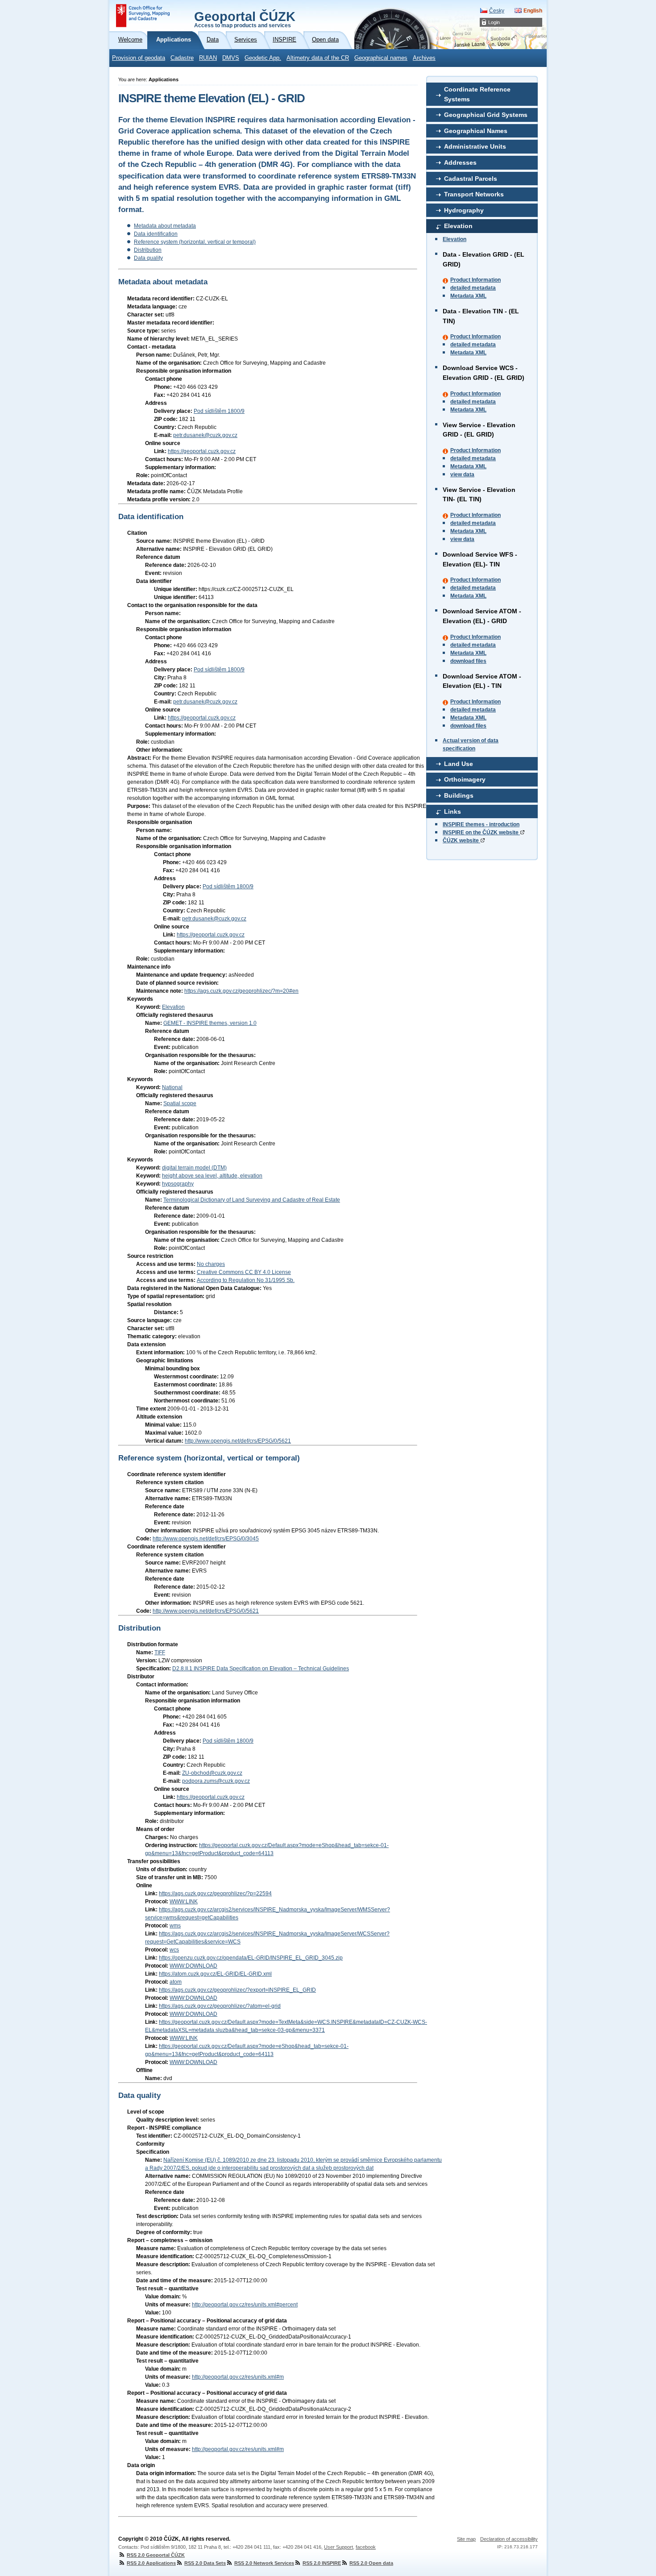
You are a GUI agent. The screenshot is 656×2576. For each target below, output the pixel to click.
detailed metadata (473, 288)
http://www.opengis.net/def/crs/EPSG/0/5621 (238, 1441)
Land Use (459, 764)
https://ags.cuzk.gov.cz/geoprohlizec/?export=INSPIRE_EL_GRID (237, 1990)
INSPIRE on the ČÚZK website (481, 832)
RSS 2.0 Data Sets (205, 2563)
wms (175, 1926)
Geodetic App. (263, 58)
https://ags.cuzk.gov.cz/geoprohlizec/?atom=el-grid (220, 2006)
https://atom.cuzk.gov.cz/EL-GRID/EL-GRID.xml (215, 1974)
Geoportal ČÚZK (245, 19)
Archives (424, 58)
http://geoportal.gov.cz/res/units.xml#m (238, 2377)
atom (176, 1982)
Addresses (460, 162)
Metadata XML (468, 296)
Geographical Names (476, 131)
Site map (466, 2539)
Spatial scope (180, 1103)
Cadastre (182, 58)
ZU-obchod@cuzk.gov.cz (212, 1773)
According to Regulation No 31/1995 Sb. (246, 1280)
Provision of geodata (139, 58)
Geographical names (381, 58)
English (533, 11)
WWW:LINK (184, 1902)
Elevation (458, 226)
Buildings (459, 795)
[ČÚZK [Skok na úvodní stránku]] (143, 16)
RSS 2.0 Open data (371, 2563)
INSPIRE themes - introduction (481, 824)
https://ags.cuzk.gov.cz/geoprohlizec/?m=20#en (241, 991)
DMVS (231, 58)
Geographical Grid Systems (486, 115)
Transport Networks (474, 194)
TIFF (160, 1652)
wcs (174, 1950)
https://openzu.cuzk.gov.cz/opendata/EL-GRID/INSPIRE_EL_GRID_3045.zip (251, 1958)
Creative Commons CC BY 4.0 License (244, 1272)
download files (468, 661)
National (172, 1087)
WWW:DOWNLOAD (193, 1966)
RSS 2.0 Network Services (264, 2563)
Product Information (475, 280)
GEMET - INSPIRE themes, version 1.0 (210, 1023)
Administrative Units (475, 146)
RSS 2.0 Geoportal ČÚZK (156, 2555)
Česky (497, 11)
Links (453, 812)
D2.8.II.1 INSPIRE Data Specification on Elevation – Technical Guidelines (261, 1669)
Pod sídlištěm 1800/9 (219, 411)
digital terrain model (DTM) (194, 1168)
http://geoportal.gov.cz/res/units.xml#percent (245, 2305)
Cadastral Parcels (471, 179)
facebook (366, 2547)
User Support (338, 2547)
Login (494, 22)
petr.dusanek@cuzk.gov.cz (205, 435)
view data (462, 474)
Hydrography (464, 210)
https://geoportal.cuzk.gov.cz (202, 451)
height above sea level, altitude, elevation (212, 1176)
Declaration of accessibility (509, 2539)
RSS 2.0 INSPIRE (322, 2563)
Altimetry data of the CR (318, 58)
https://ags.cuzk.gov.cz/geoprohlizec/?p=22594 (215, 1894)
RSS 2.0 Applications (151, 2563)
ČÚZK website (461, 841)
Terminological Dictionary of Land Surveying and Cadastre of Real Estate (252, 1200)
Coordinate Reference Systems (477, 94)
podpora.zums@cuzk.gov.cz (216, 1781)
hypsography (178, 1184)
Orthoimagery (465, 779)
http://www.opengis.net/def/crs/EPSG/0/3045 (206, 1539)
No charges (211, 1264)
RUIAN (208, 58)
